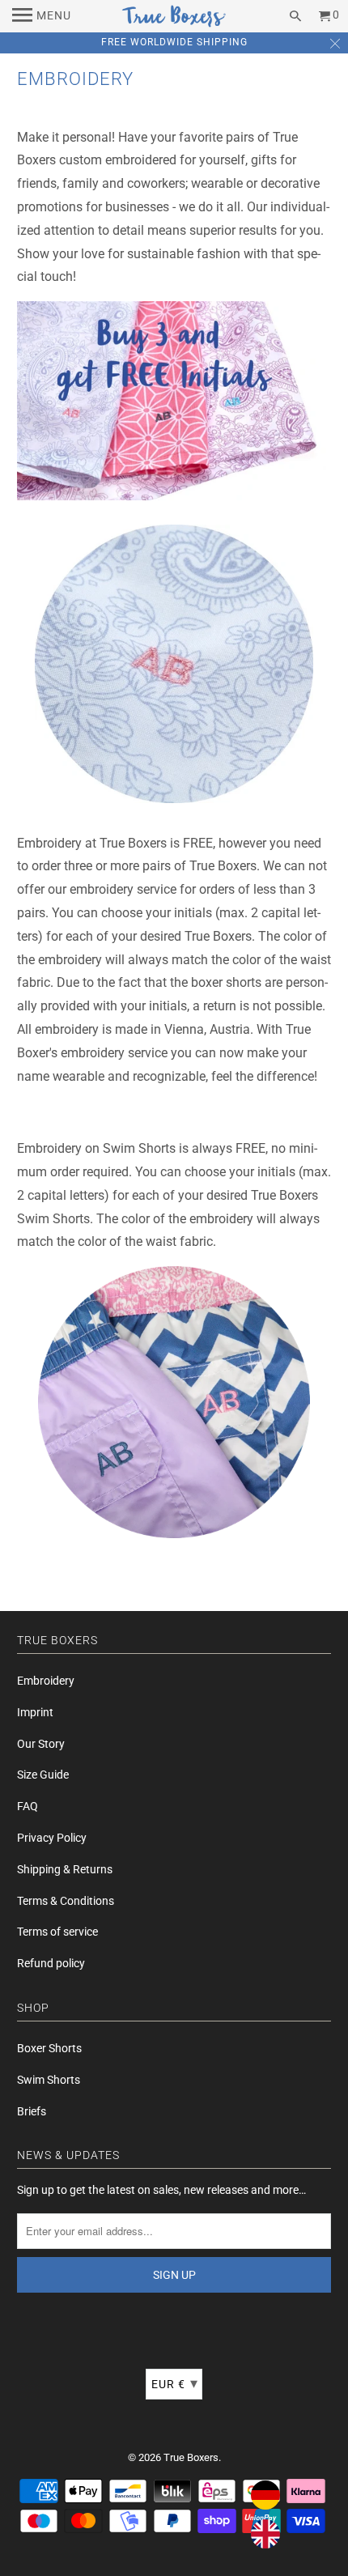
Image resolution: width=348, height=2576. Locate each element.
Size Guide (43, 1775)
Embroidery (46, 1681)
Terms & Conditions (66, 1901)
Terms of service (57, 1932)
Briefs (32, 2111)
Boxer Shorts (49, 2048)
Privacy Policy (52, 1838)
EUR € (175, 2383)
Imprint (35, 1712)
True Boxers (191, 2457)
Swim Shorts (49, 2080)
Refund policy (51, 1963)
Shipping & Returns (65, 1869)
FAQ (28, 1806)
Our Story (41, 1744)
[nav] (42, 16)
